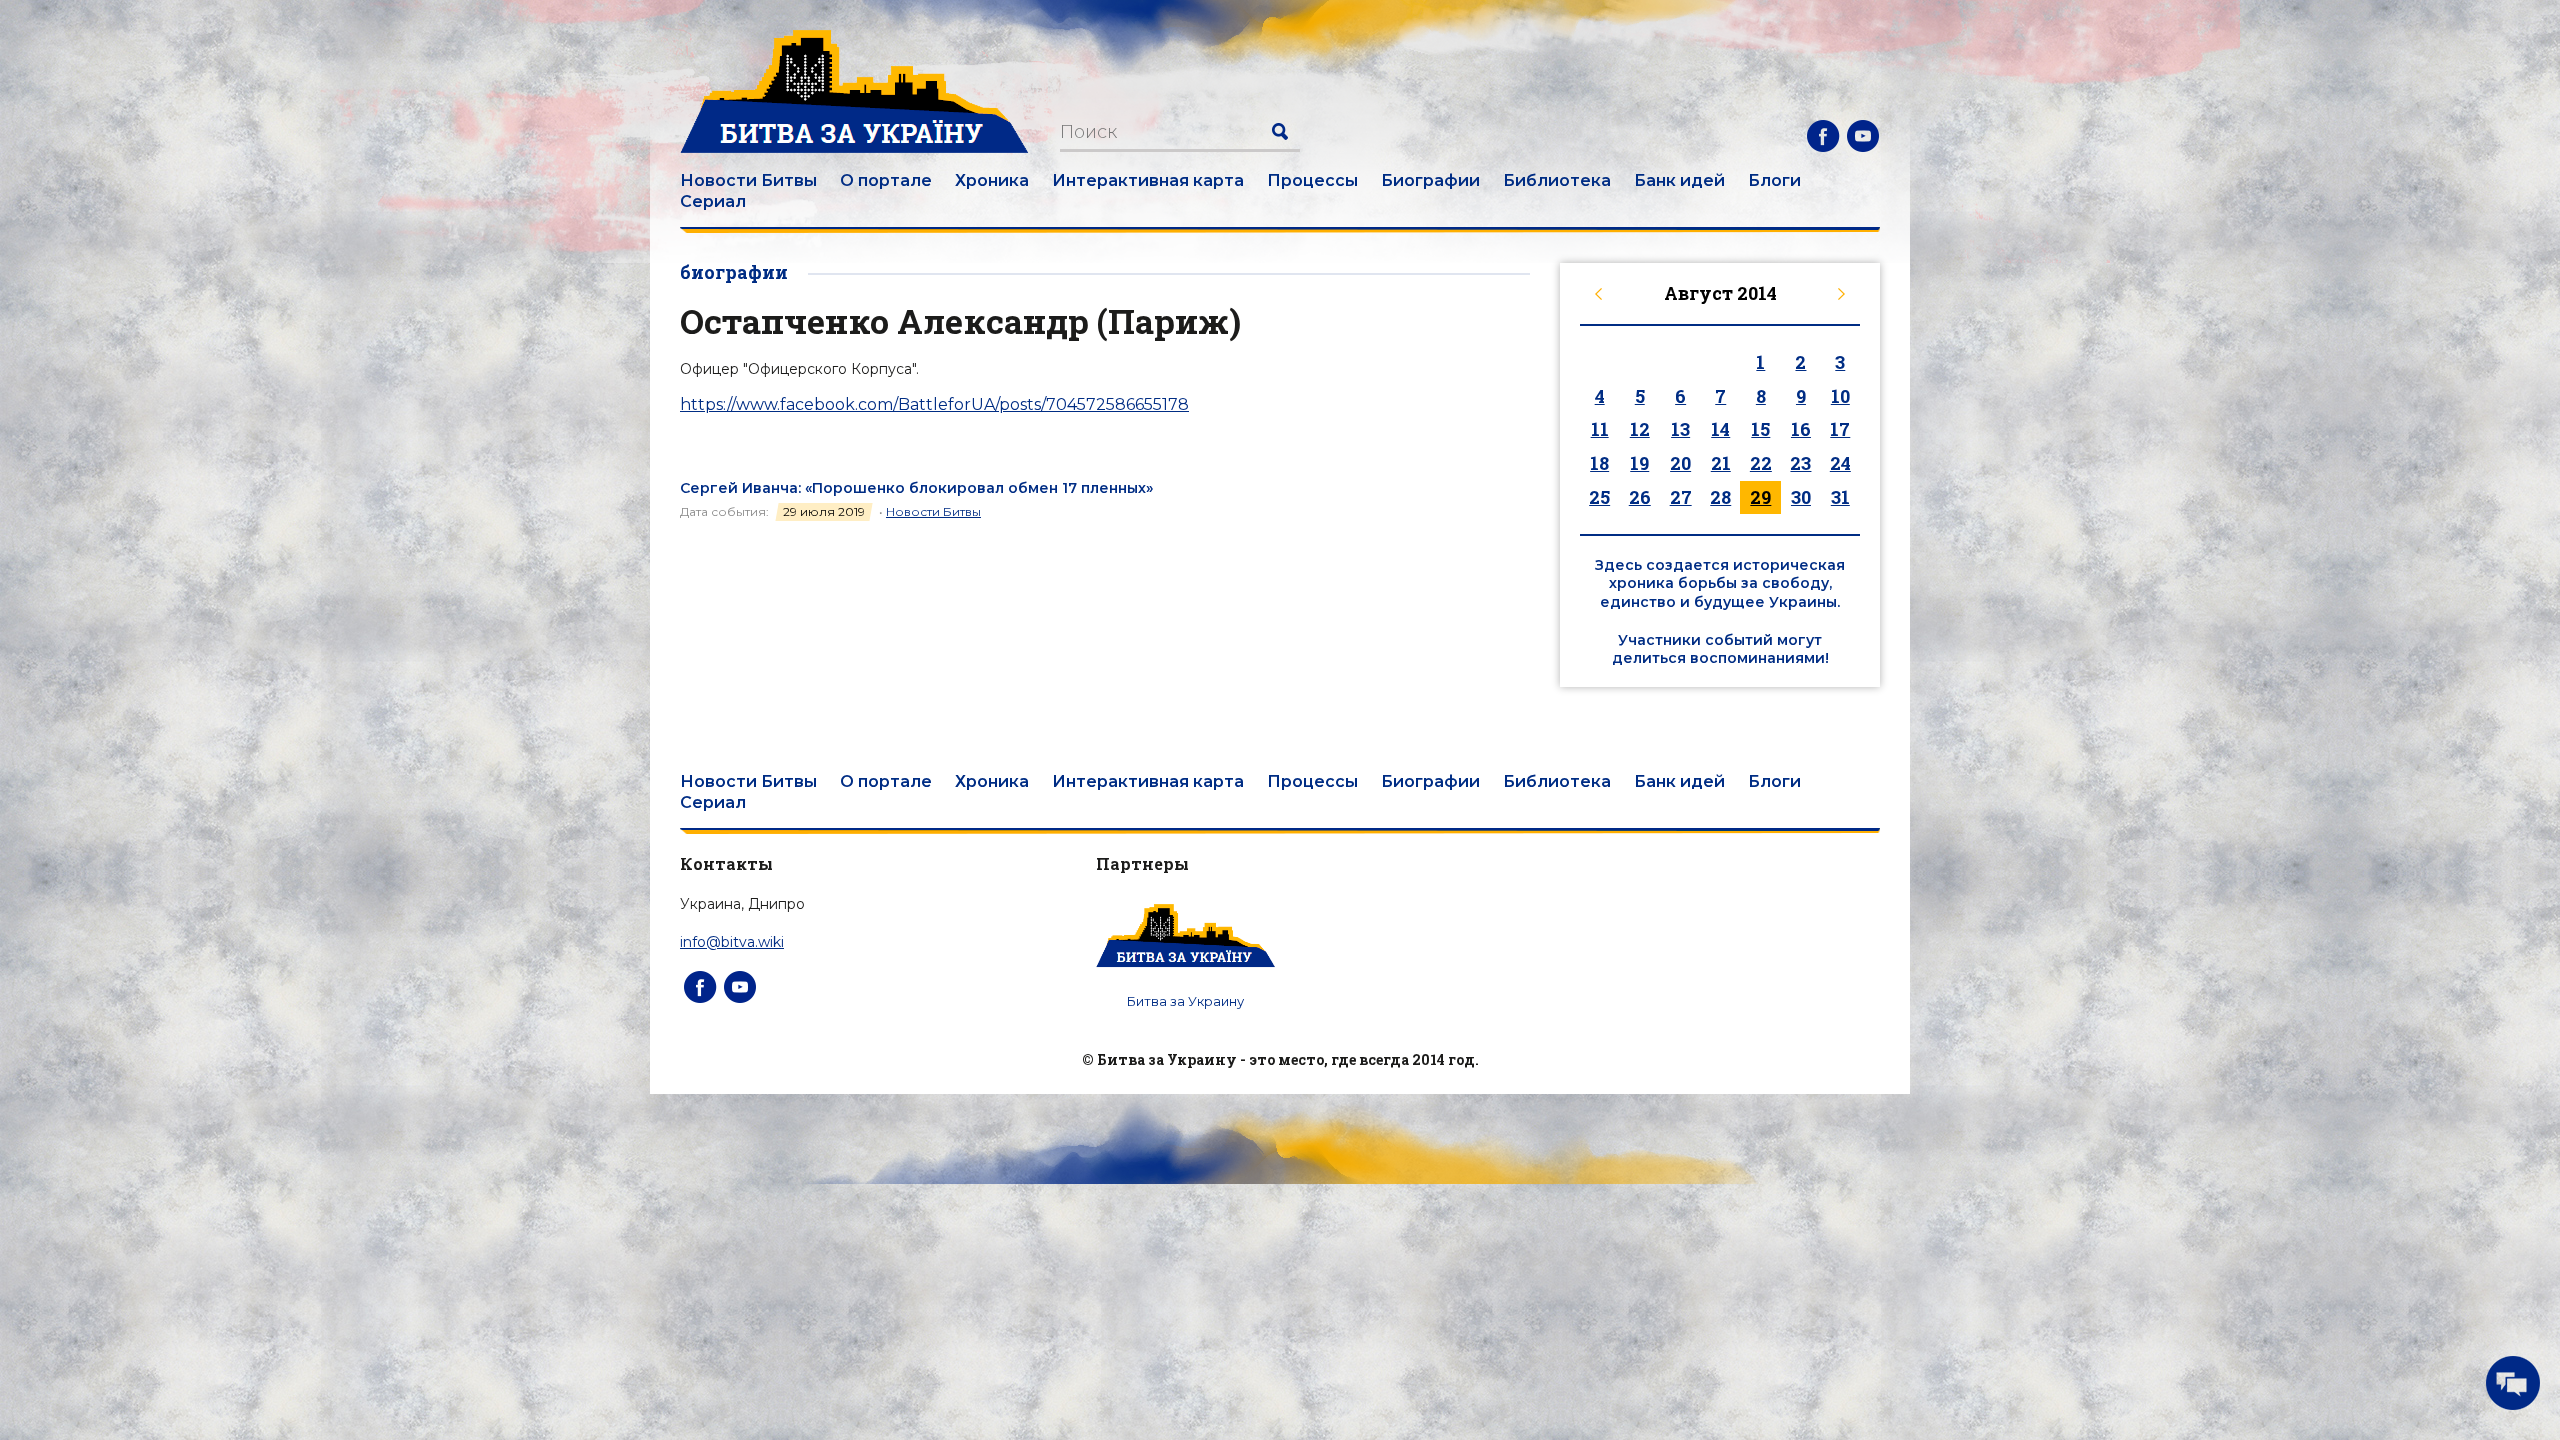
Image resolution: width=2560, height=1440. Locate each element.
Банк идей (1679, 180)
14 (1720, 429)
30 (1801, 497)
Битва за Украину (1185, 1001)
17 (1840, 429)
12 (1640, 429)
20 (1680, 463)
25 (1599, 497)
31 (1840, 497)
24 (1840, 463)
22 (1761, 463)
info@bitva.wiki (732, 942)
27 (1681, 497)
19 (1639, 463)
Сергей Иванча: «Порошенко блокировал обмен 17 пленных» (916, 488)
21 (1721, 463)
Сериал (713, 201)
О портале (886, 180)
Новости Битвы (748, 180)
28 (1720, 497)
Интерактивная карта (1148, 180)
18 (1599, 463)
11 (1600, 429)
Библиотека (1557, 180)
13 (1680, 429)
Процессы (1312, 180)
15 (1760, 429)
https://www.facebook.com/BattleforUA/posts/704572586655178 (934, 404)
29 (1760, 497)
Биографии (1430, 180)
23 (1800, 463)
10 (1840, 396)
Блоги (1774, 180)
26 (1640, 497)
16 (1801, 429)
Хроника (992, 180)
